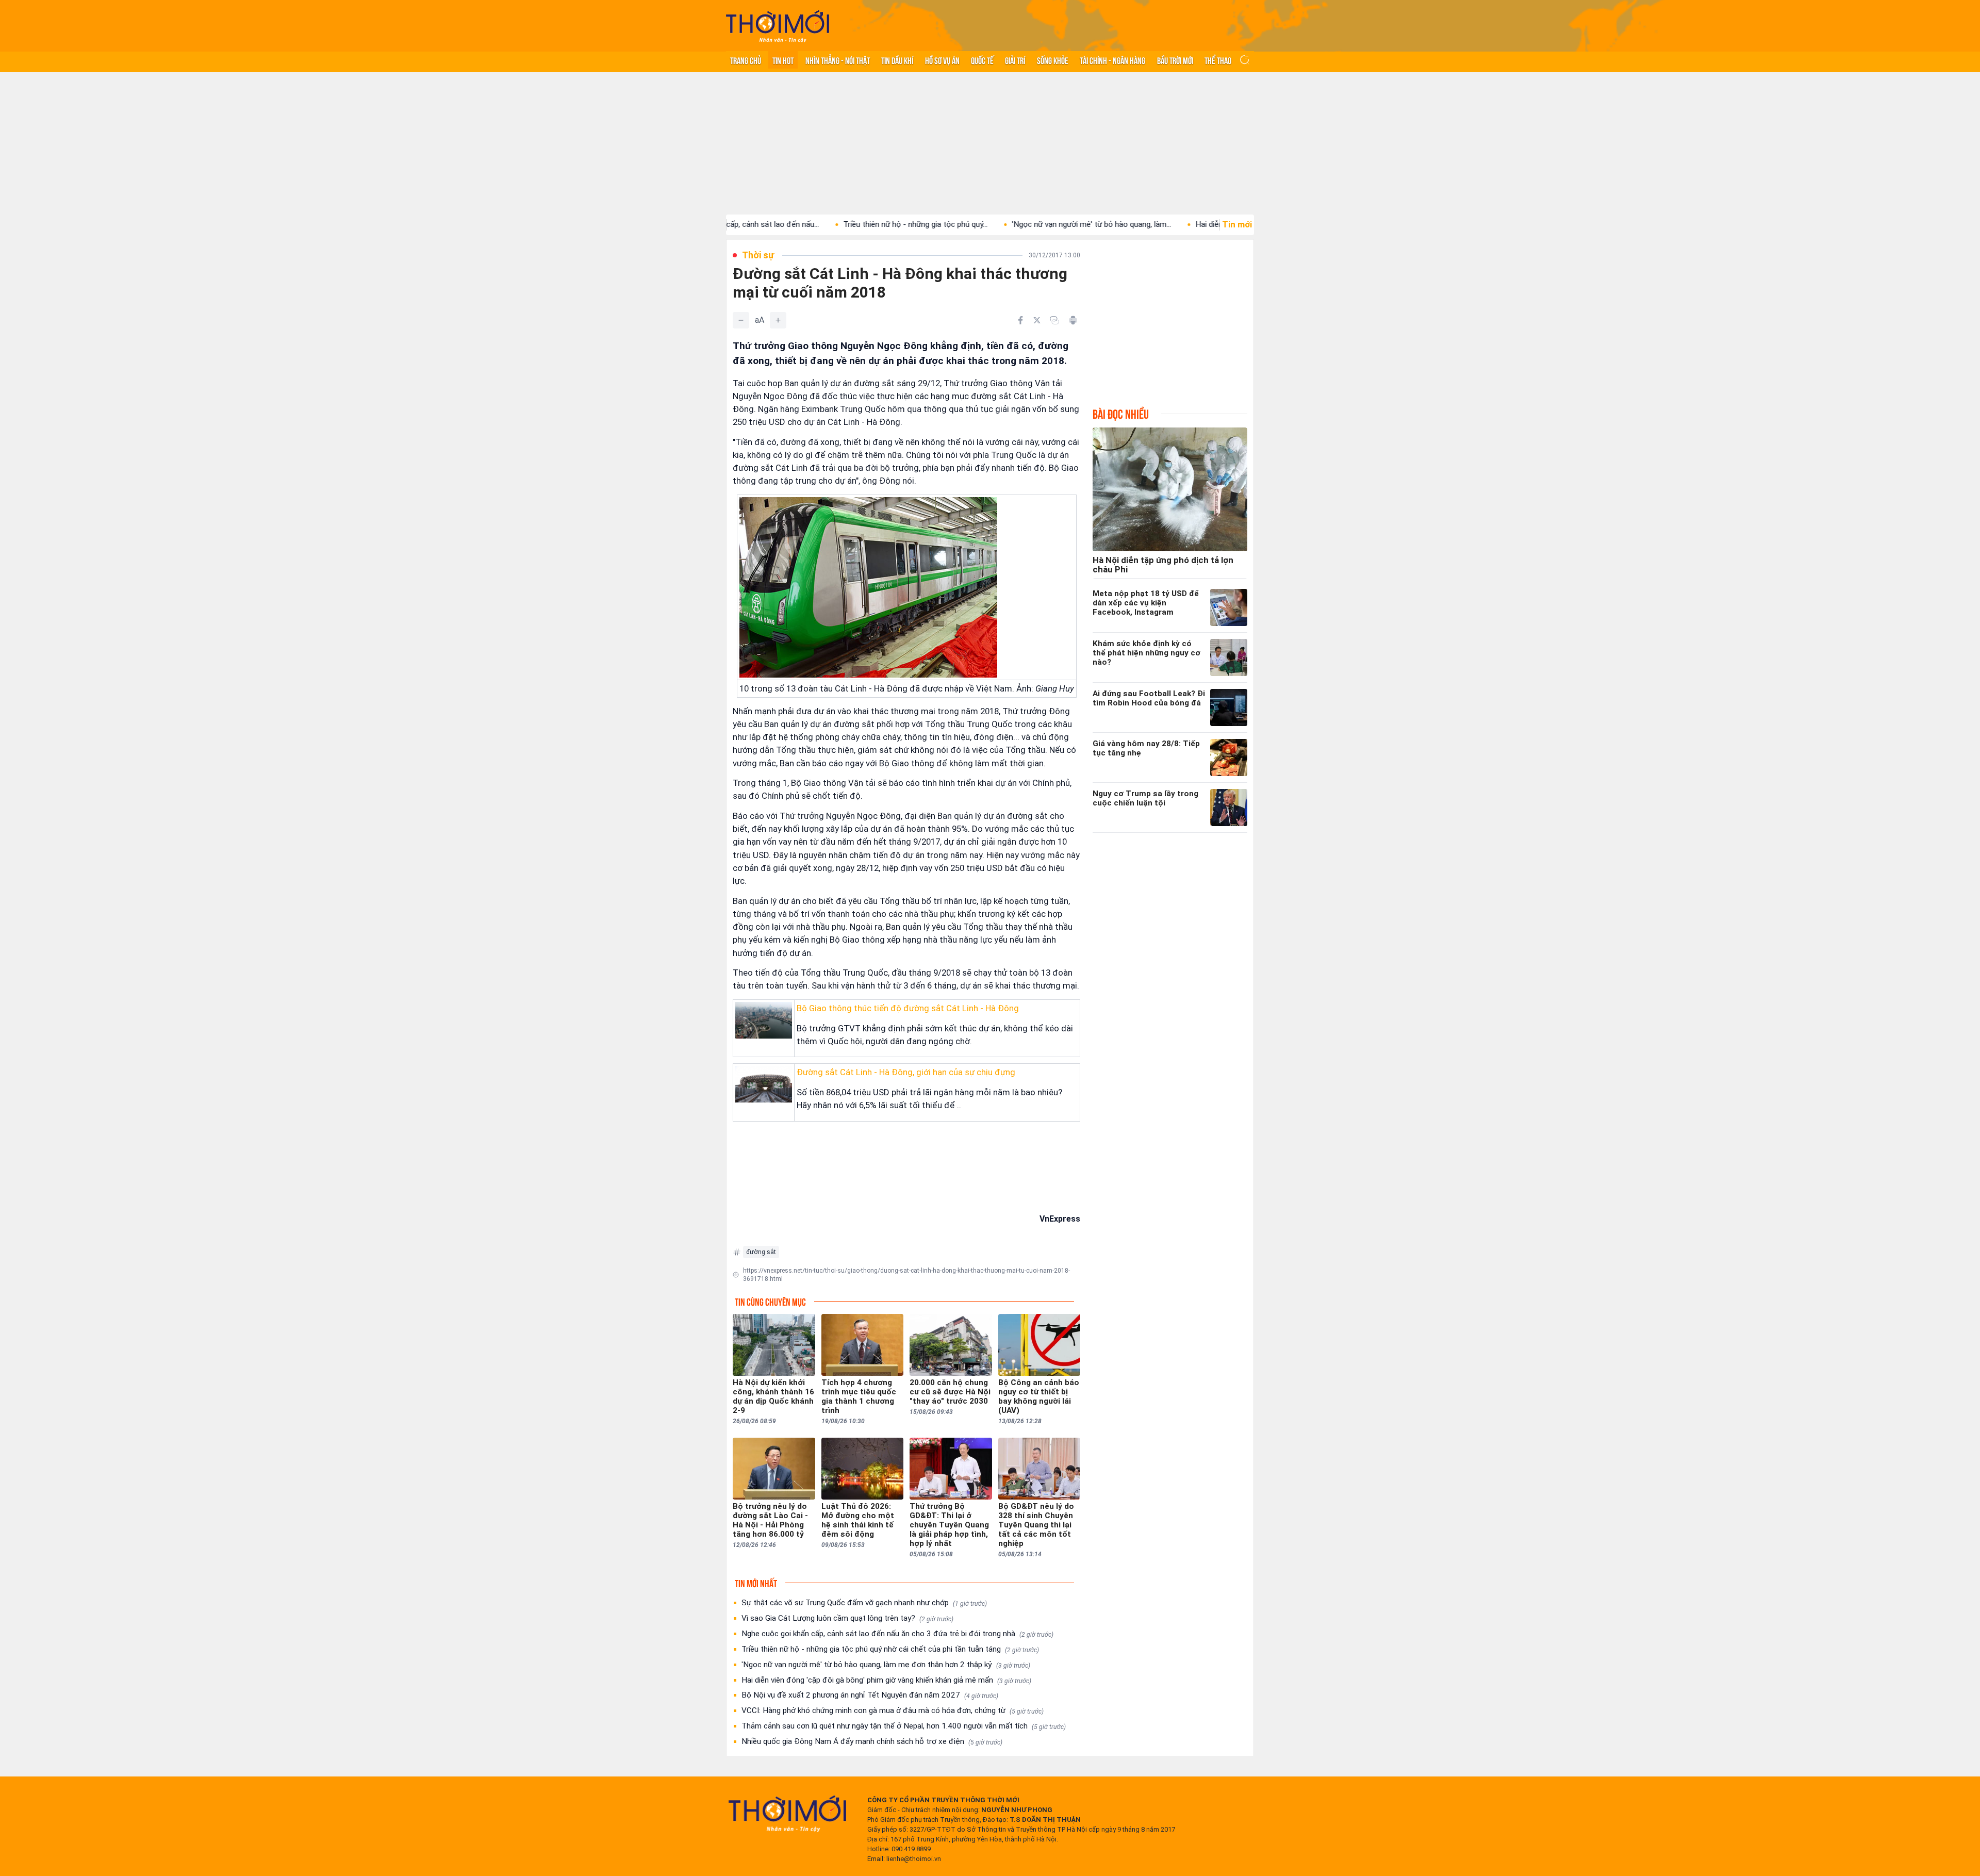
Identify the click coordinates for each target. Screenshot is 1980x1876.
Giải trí (1015, 60)
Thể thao (1218, 60)
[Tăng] (778, 320)
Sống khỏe (1053, 60)
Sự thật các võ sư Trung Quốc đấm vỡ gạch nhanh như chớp (864, 1603)
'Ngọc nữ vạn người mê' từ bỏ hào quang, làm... (991, 224)
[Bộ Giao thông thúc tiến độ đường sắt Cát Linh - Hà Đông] (764, 1020)
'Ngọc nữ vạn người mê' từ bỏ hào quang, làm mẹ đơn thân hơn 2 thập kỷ (886, 1665)
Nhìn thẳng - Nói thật (838, 60)
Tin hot (783, 60)
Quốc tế (982, 60)
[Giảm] (741, 320)
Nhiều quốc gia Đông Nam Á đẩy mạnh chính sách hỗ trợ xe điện (872, 1741)
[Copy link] (1054, 320)
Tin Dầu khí (897, 60)
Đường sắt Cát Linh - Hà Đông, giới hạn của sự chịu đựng (906, 1072)
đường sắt (761, 1252)
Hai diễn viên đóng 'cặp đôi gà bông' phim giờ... (1175, 224)
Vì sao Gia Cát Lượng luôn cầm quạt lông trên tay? (847, 1618)
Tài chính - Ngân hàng (1112, 60)
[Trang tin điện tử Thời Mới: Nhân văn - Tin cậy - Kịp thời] (778, 26)
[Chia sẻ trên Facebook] (1020, 320)
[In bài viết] (1073, 320)
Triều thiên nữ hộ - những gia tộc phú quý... (815, 224)
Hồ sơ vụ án (942, 60)
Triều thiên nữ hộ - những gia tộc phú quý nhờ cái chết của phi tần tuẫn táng (890, 1649)
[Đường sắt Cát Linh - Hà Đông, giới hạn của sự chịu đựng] (764, 1084)
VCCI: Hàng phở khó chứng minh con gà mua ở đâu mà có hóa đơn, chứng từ (893, 1710)
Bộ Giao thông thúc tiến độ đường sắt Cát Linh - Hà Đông (908, 1008)
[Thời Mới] (787, 1814)
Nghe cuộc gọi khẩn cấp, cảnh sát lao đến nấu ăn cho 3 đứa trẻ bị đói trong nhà (897, 1634)
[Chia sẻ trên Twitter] (1037, 320)
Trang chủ (746, 60)
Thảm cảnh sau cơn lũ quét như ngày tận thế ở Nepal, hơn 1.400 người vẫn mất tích (904, 1726)
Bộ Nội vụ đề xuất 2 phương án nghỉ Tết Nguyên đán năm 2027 (870, 1695)
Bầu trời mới (1175, 60)
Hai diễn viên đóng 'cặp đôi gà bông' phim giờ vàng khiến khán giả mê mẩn (886, 1680)
